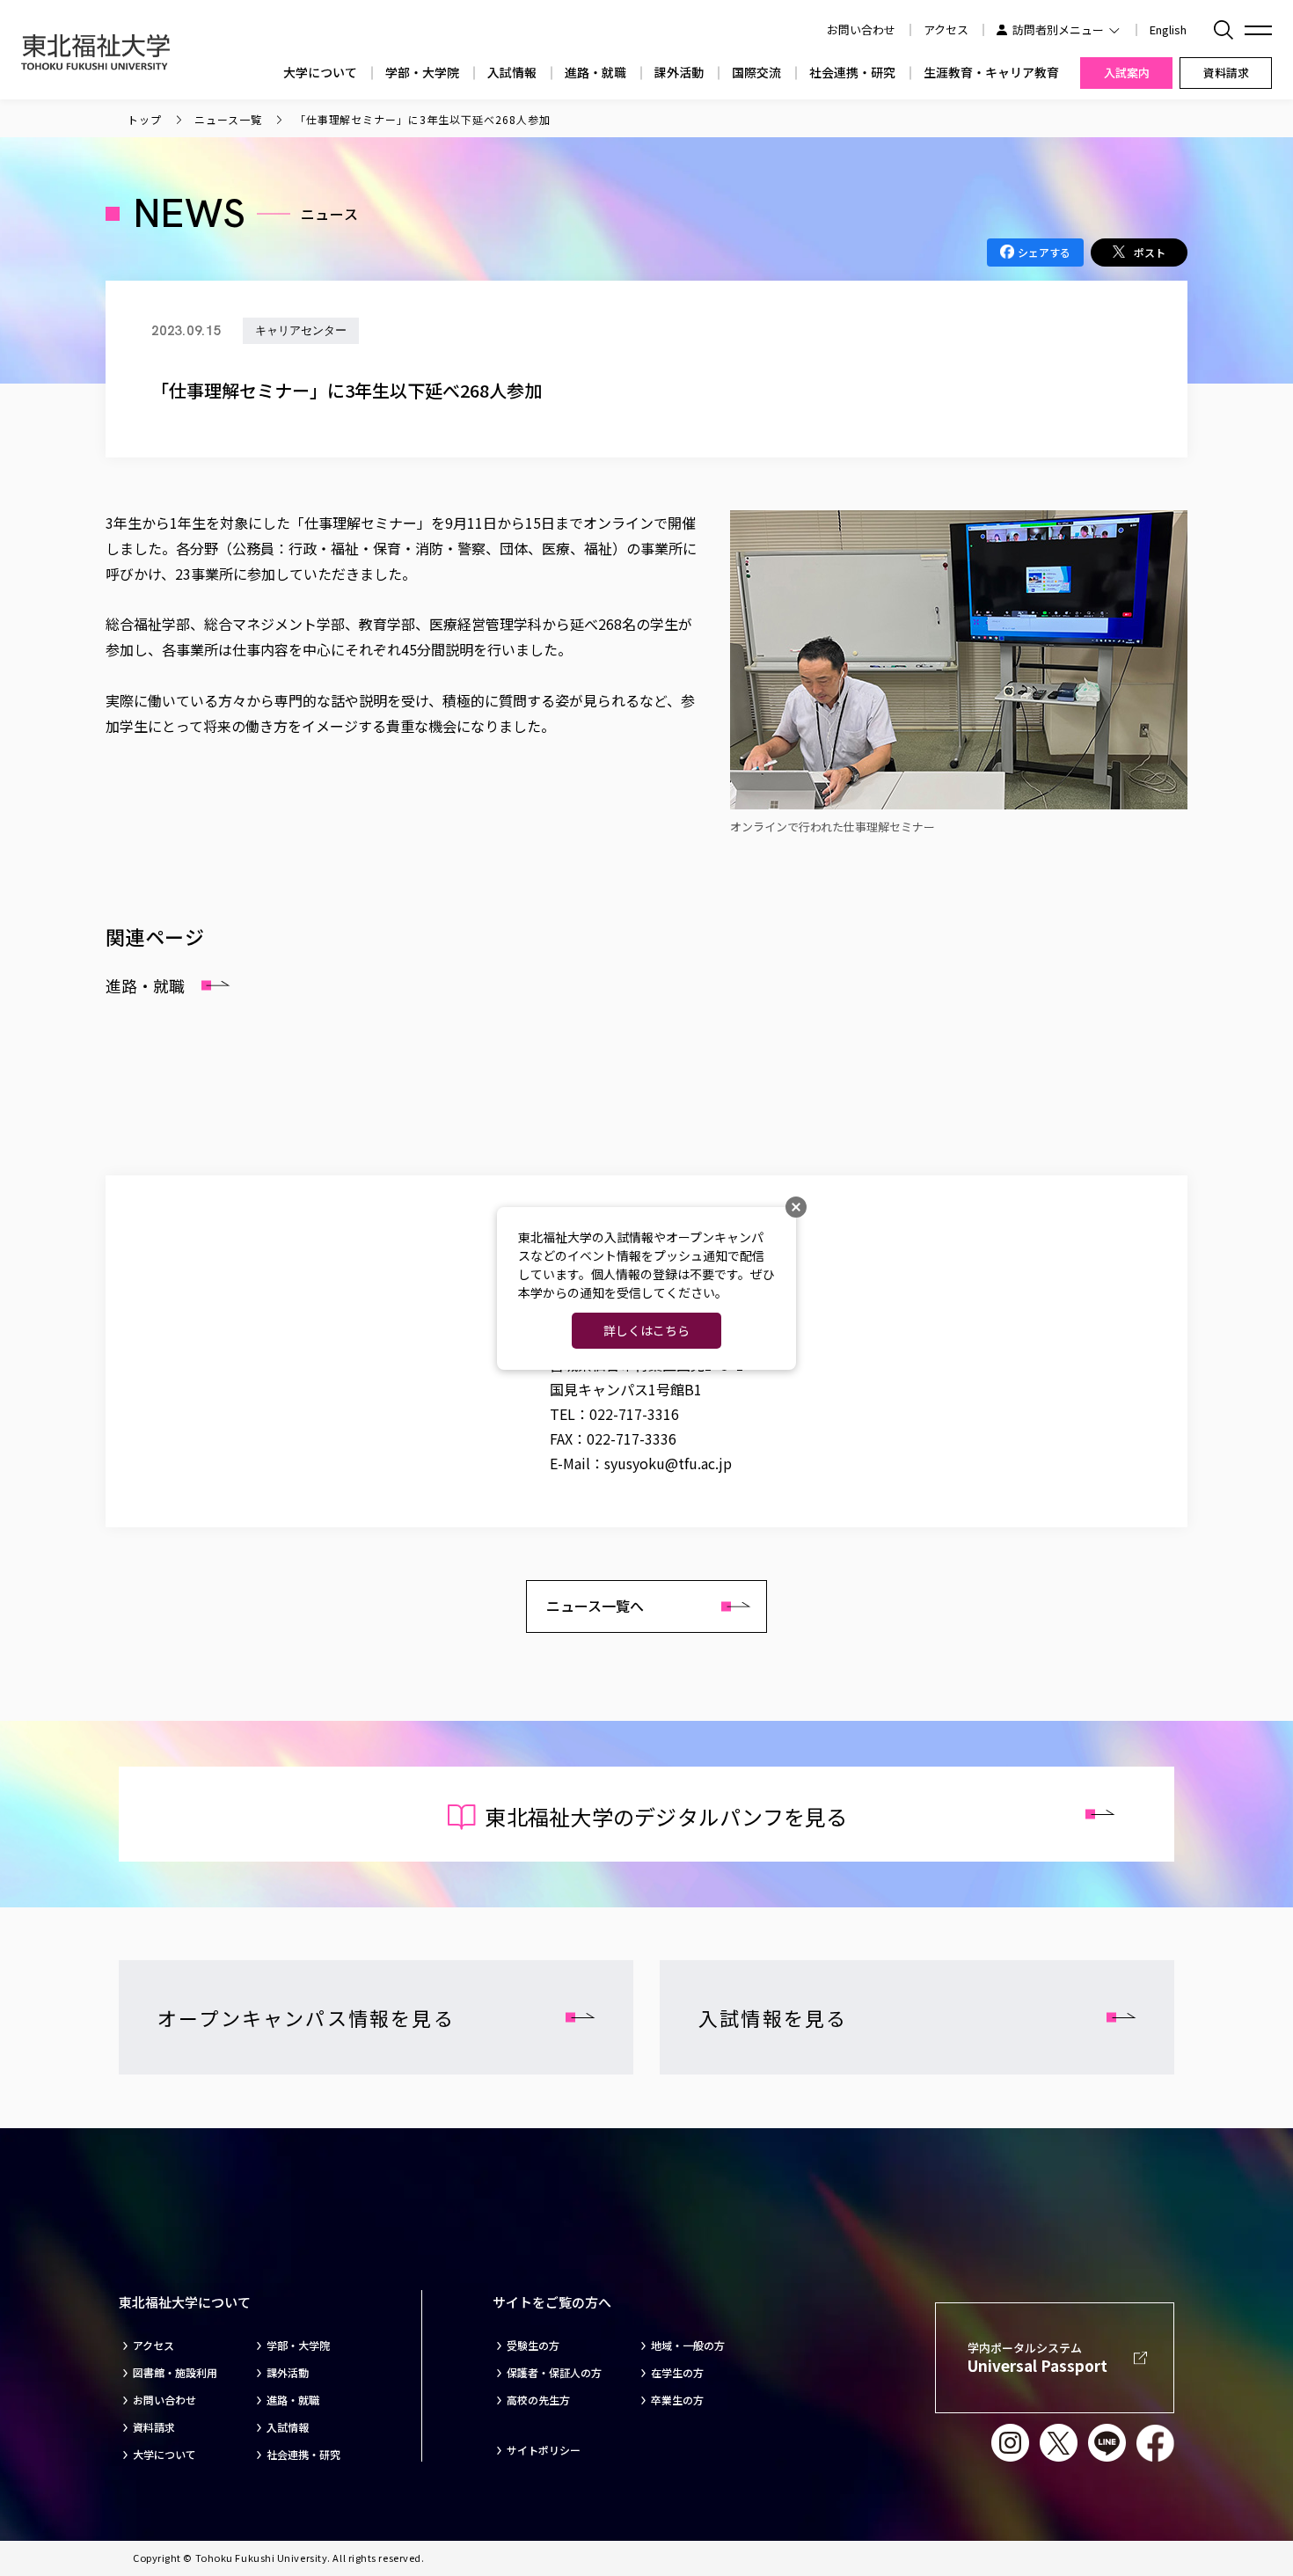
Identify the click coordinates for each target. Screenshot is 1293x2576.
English (1168, 29)
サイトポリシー (544, 2450)
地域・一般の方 (688, 2345)
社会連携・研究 (852, 73)
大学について (320, 73)
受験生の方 (533, 2345)
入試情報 (512, 73)
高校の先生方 (538, 2400)
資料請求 (154, 2427)
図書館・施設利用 (175, 2373)
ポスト (1150, 252)
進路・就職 (595, 73)
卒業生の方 (677, 2400)
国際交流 (756, 73)
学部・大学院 (422, 73)
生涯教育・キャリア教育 (991, 73)
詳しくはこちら (646, 1330)
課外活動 (679, 73)
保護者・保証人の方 (554, 2373)
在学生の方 (677, 2373)
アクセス (946, 29)
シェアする (1044, 252)
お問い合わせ (164, 2400)
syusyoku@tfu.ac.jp (668, 1463)
